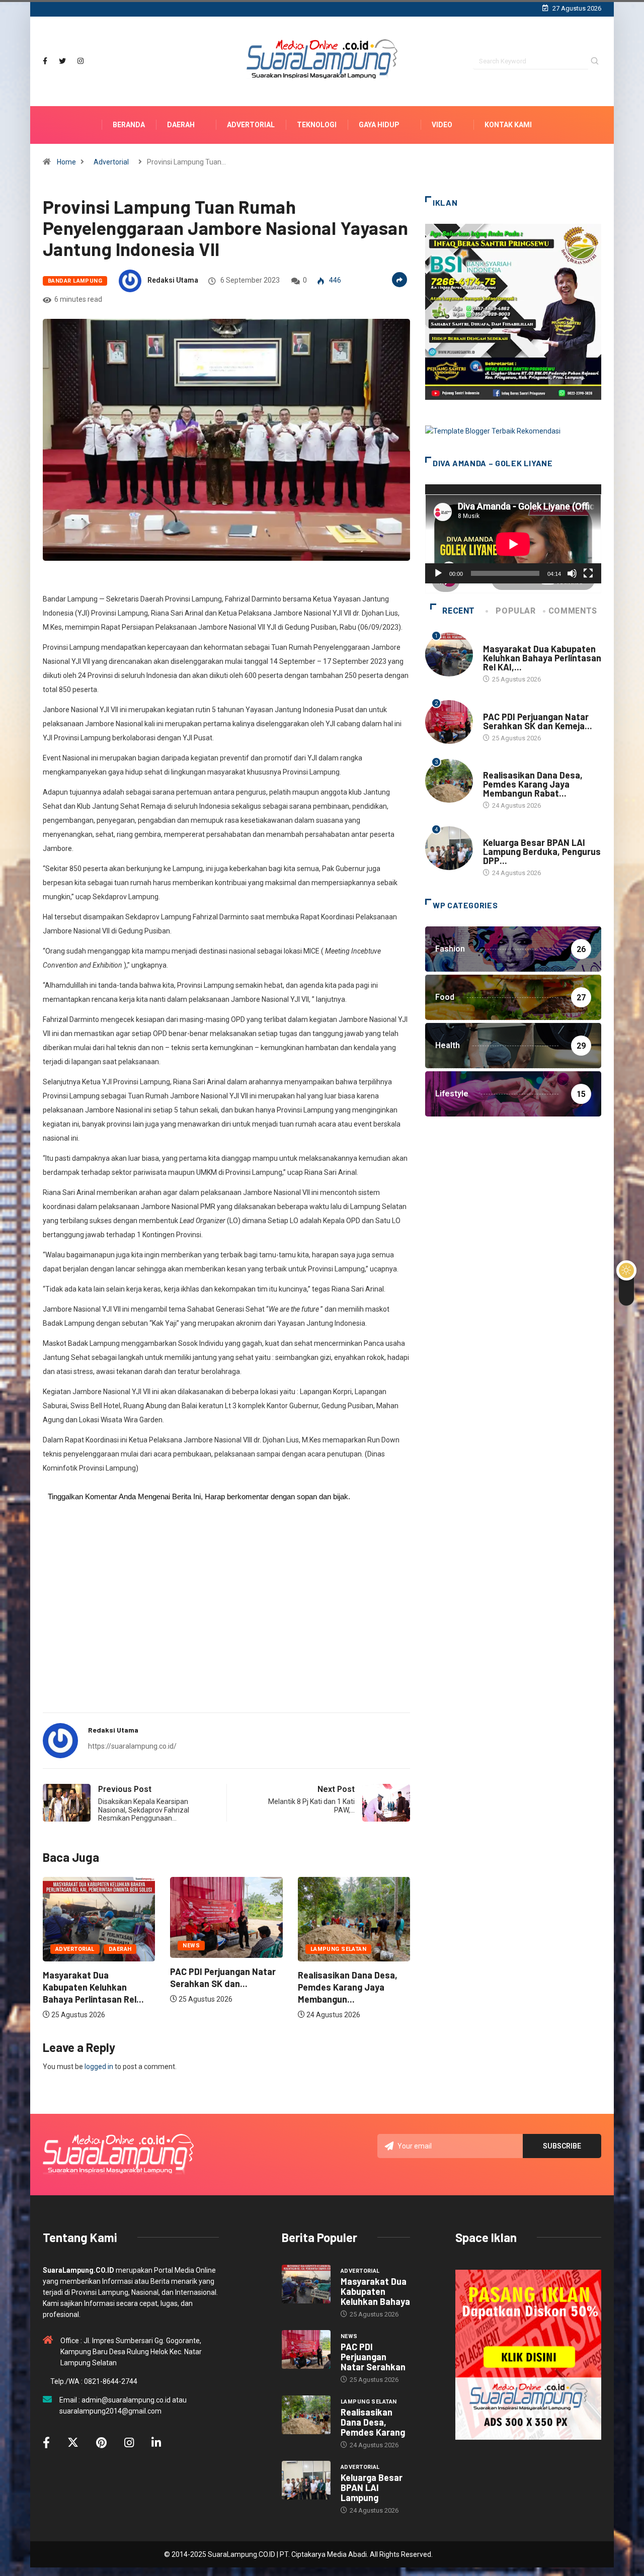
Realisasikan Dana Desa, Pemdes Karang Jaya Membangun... (348, 1987)
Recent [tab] (459, 611)
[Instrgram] (80, 61)
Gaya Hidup (379, 125)
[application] (513, 534)
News (191, 1946)
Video (442, 125)
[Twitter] (62, 61)
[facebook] (45, 61)
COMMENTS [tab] (573, 611)
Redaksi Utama (173, 280)
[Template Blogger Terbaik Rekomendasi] (493, 431)
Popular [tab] (515, 611)
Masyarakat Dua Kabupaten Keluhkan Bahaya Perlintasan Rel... (93, 1987)
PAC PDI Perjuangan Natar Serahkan (373, 2357)
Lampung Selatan (339, 1949)
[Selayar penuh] (588, 573)
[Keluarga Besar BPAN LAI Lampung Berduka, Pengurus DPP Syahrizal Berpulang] (306, 2480)
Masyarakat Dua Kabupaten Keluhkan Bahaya (375, 2291)
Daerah (181, 125)
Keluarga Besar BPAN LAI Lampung (372, 2487)
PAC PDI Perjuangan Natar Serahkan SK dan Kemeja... (538, 721)
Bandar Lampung (75, 281)
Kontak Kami (508, 125)
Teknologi (317, 125)
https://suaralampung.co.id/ (132, 1746)
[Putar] (438, 573)
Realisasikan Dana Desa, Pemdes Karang (373, 2422)
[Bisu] (572, 573)
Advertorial (251, 125)
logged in (99, 2067)
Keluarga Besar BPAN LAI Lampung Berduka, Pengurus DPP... (542, 851)
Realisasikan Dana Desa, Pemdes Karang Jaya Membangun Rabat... (533, 784)
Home (66, 162)
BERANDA (129, 125)
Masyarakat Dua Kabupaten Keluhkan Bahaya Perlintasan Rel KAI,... (542, 658)
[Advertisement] (226, 1626)
